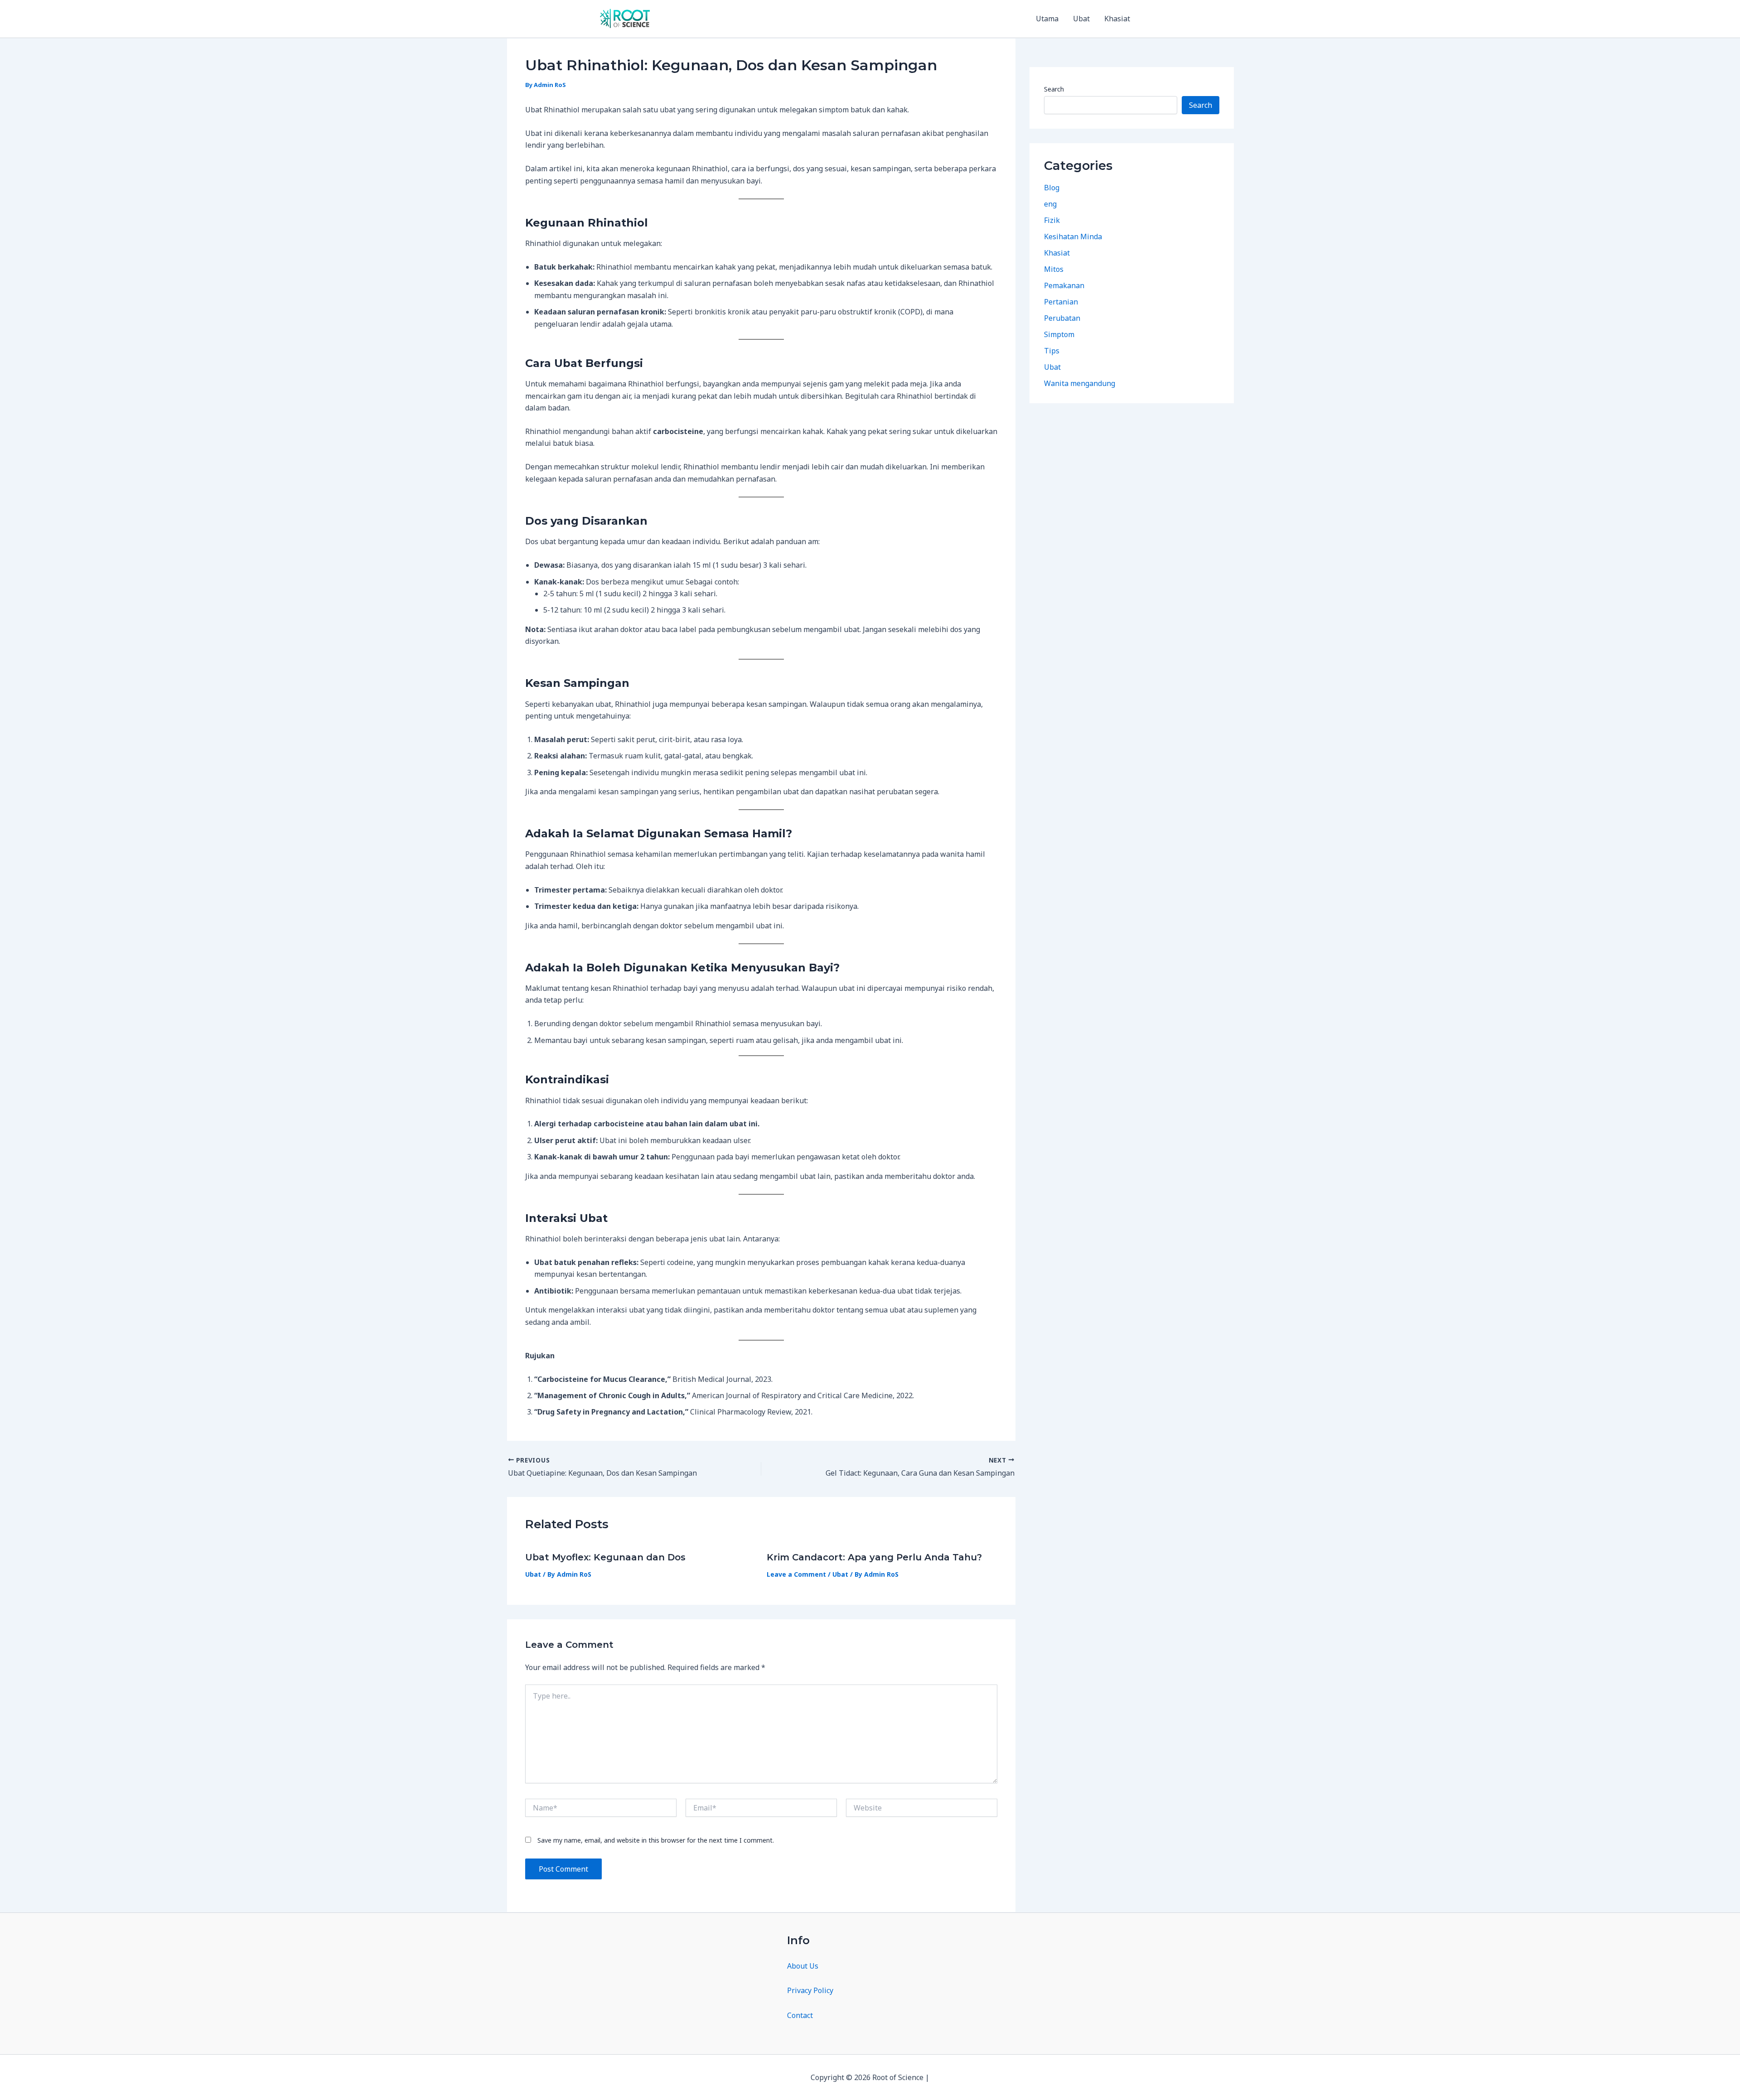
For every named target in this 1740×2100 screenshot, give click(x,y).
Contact (800, 2015)
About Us (803, 1966)
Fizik (1052, 220)
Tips (1052, 351)
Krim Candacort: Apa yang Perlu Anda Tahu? (874, 1557)
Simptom (1059, 334)
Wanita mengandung (1080, 383)
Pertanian (1061, 302)
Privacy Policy (810, 1990)
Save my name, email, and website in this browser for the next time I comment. (656, 1840)
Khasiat (1117, 19)
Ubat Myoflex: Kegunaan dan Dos (605, 1557)
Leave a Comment (796, 1574)
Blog (1052, 188)
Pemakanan (1064, 285)
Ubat (1081, 19)
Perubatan (1062, 318)
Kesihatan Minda (1073, 237)
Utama (1047, 19)
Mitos (1054, 269)
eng (1050, 204)
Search (1054, 89)
